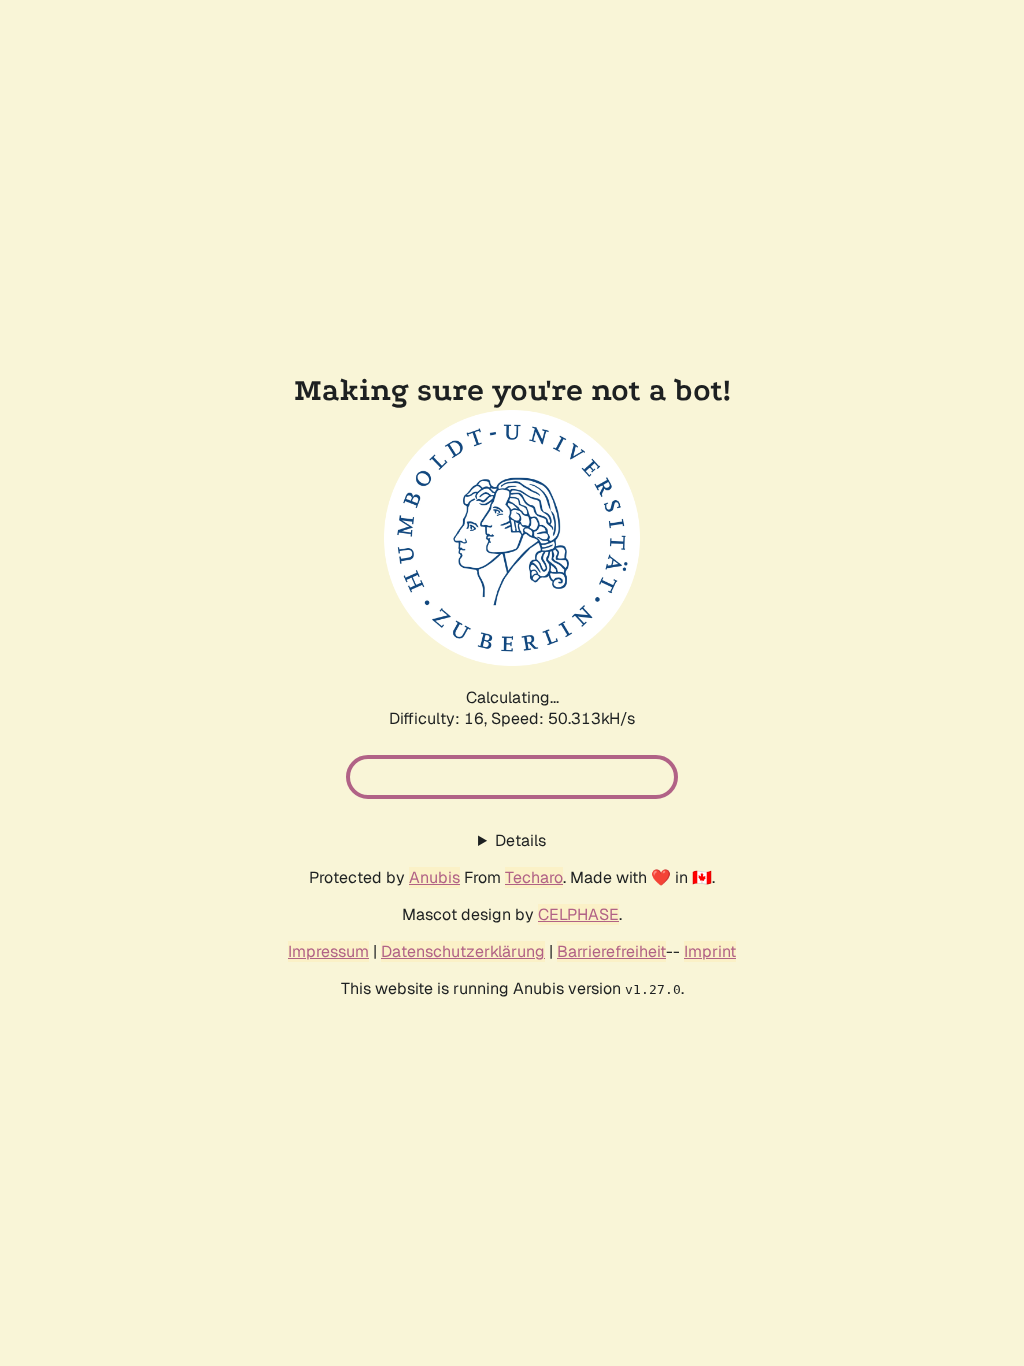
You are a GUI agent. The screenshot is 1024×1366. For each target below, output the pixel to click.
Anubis (434, 877)
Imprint (710, 951)
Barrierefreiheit (611, 951)
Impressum (328, 951)
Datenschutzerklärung (463, 951)
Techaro (534, 877)
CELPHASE (578, 914)
